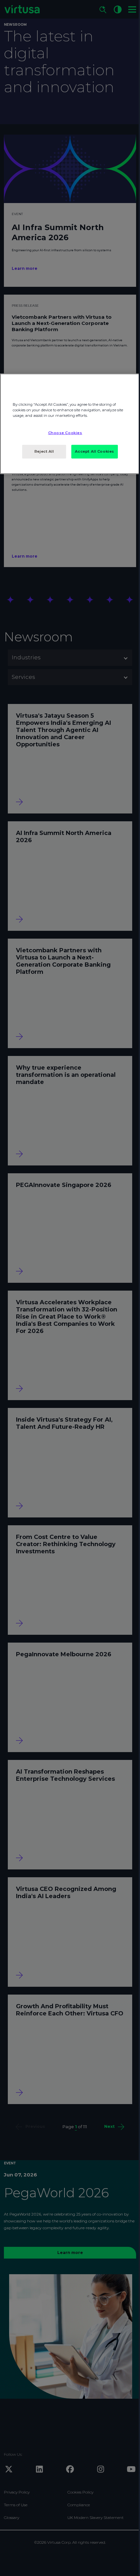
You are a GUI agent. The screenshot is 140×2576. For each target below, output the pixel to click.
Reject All (44, 451)
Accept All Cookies (95, 451)
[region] (70, 424)
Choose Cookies (65, 433)
